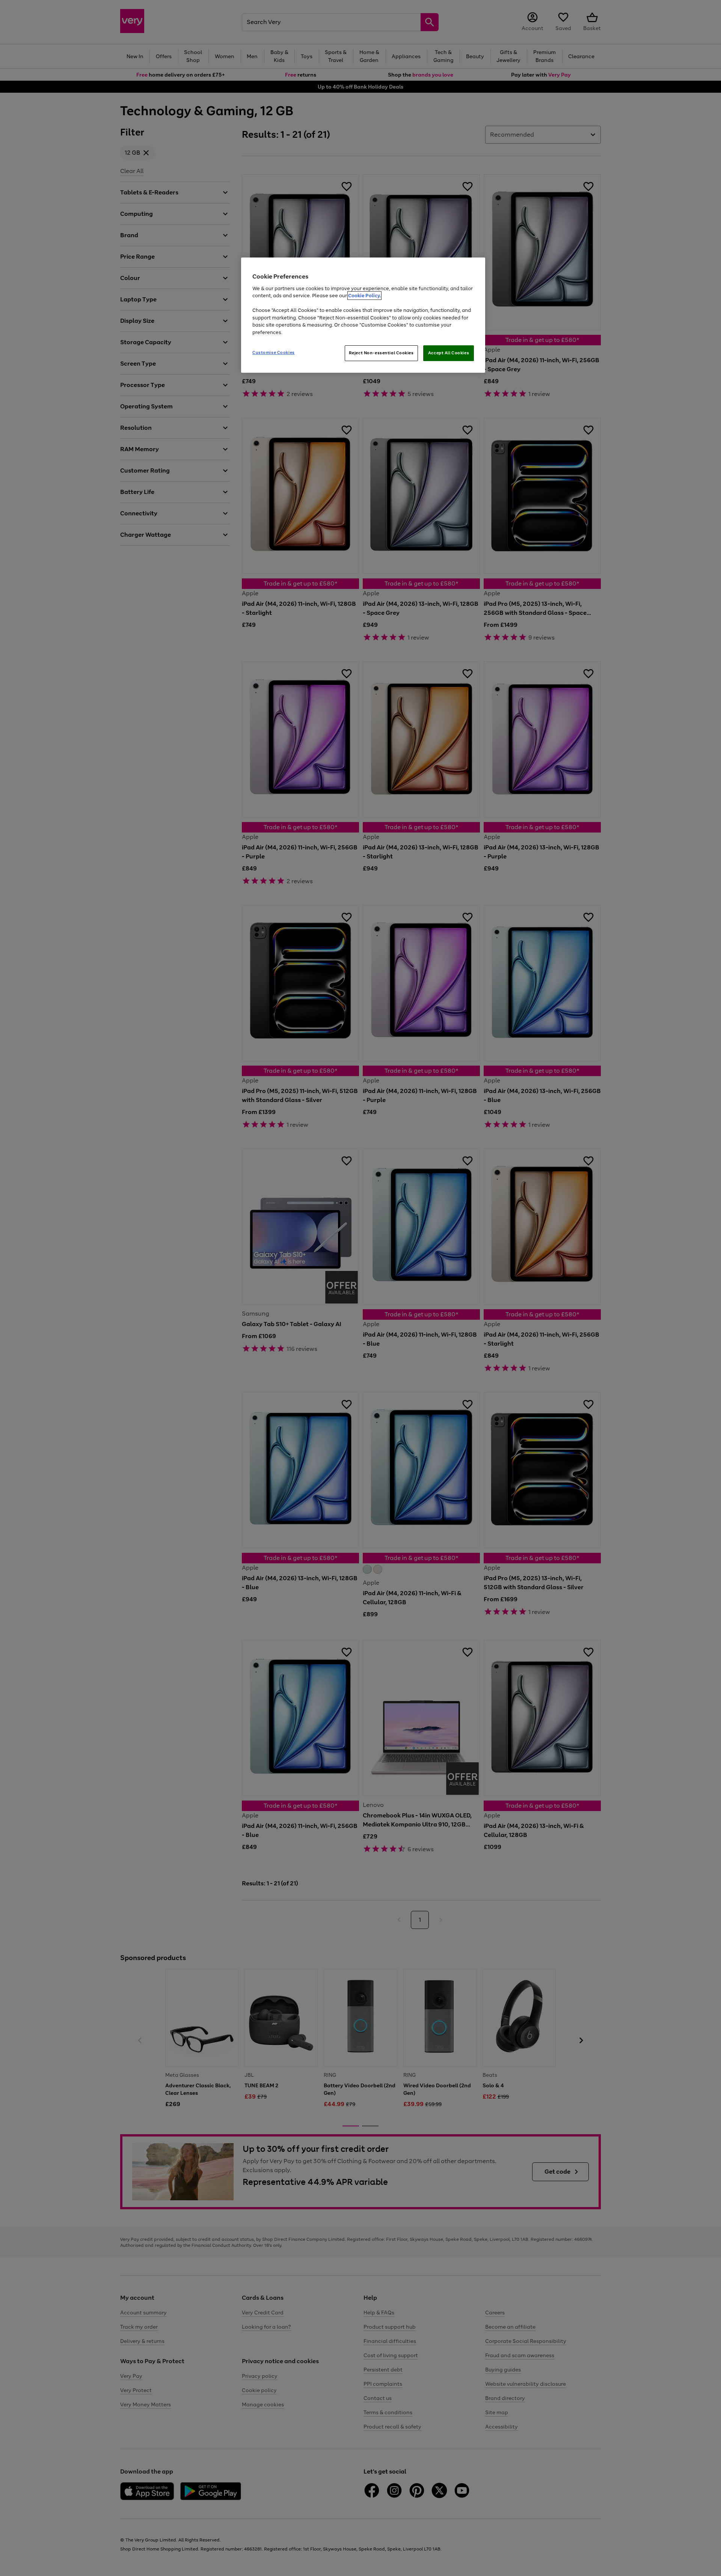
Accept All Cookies (449, 353)
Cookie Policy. (364, 296)
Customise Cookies (274, 352)
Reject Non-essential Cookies (381, 353)
